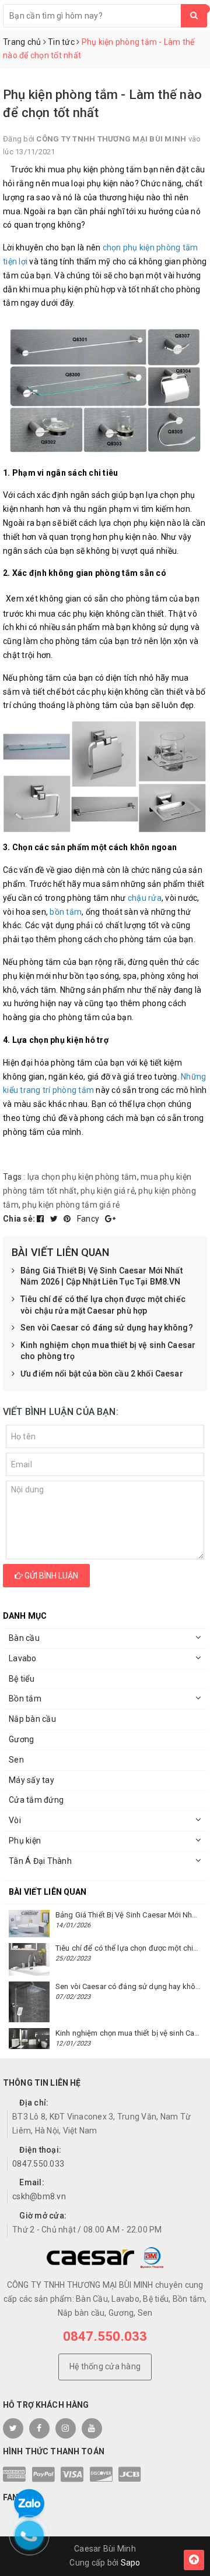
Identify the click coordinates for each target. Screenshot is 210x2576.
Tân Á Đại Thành (40, 1861)
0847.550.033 (38, 2164)
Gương (21, 1739)
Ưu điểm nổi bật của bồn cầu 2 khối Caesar (102, 1374)
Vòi (15, 1820)
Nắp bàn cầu (32, 1719)
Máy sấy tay (32, 1780)
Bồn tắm (25, 1699)
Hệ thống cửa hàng (105, 2366)
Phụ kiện (25, 1841)
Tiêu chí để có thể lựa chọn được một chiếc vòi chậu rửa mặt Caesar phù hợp (103, 1305)
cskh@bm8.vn (39, 2196)
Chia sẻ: (19, 1219)
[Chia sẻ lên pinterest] (68, 1219)
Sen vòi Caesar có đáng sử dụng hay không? (107, 1328)
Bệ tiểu (22, 1679)
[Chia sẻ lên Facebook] (41, 1219)
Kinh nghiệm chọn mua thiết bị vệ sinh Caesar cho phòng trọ (108, 1351)
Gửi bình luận (50, 1576)
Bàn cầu (24, 1638)
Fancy (89, 1219)
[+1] (110, 1219)
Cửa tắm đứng (36, 1800)
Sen (16, 1760)
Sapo (131, 2563)
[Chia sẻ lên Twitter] (55, 1219)
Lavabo (23, 1658)
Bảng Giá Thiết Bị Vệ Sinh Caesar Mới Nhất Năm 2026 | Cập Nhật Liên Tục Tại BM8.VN (101, 1276)
